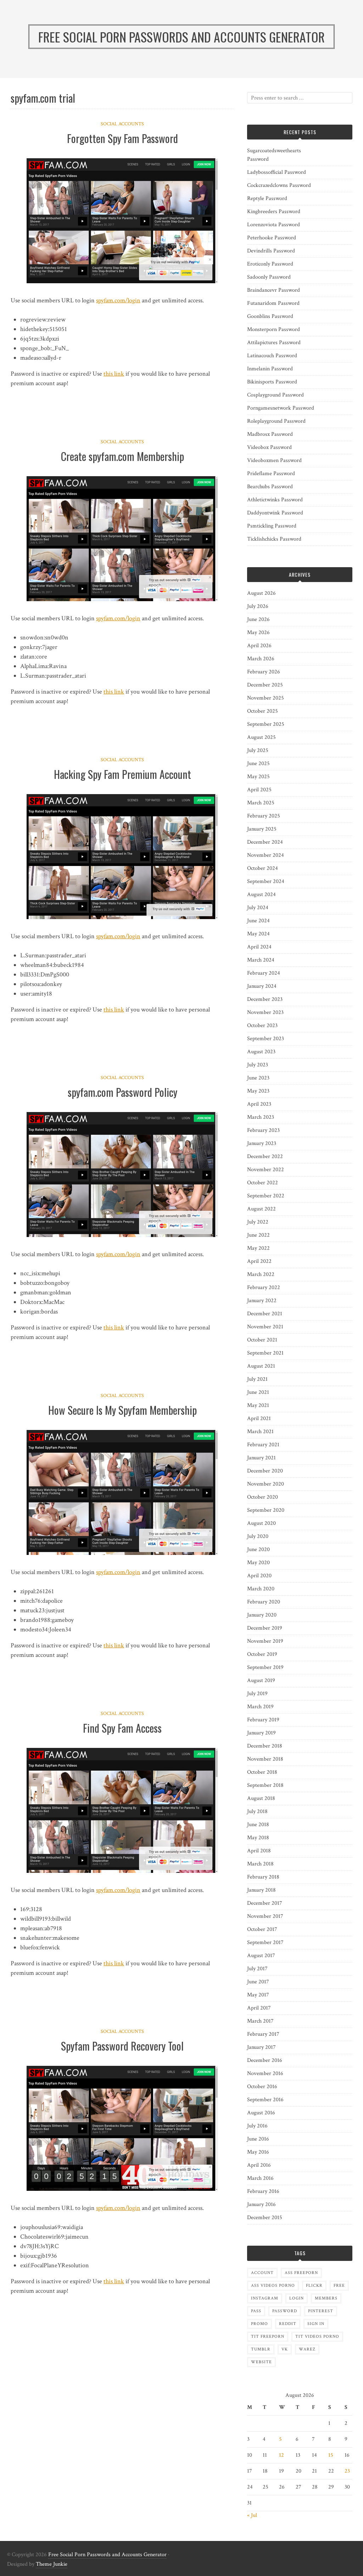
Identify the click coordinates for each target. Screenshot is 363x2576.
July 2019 (257, 1694)
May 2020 (258, 1563)
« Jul (252, 2515)
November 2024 (266, 855)
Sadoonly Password (269, 277)
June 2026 (258, 619)
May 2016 (258, 2152)
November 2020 (266, 1484)
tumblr (261, 2349)
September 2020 (266, 1510)
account (262, 2273)
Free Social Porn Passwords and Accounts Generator (107, 2555)
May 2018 (258, 1838)
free (339, 2286)
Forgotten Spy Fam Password (122, 138)
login (297, 2298)
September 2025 (266, 724)
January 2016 (261, 2204)
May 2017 (258, 1995)
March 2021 (260, 1432)
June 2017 (258, 1982)
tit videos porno (317, 2336)
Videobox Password (269, 447)
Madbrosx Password (270, 434)
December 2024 (265, 842)
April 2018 (259, 1851)
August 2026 (261, 593)
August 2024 (261, 894)
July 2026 (258, 606)
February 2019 (263, 1720)
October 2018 (262, 1772)
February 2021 (263, 1445)
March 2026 (261, 659)
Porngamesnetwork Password (281, 408)
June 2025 (258, 763)
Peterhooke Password (272, 238)
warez (307, 2349)
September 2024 (266, 881)
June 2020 (258, 1549)
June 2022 (258, 1235)
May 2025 (258, 777)
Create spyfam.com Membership (122, 456)
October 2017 (262, 1929)
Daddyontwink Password (275, 513)
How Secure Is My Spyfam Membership (122, 1410)
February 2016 (263, 2191)
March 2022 (261, 1274)
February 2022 (264, 1287)
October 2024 (263, 868)
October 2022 (263, 1183)
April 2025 (259, 790)
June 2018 (258, 1825)
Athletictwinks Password (275, 500)
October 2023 (262, 1025)
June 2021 (258, 1392)
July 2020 (258, 1536)
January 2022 (262, 1301)
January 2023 (262, 1143)
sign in (316, 2324)
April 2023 (259, 1104)
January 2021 (261, 1458)
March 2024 (261, 960)
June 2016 (258, 2139)
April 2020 (259, 1576)
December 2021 (265, 1314)
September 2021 (265, 1353)
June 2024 (258, 921)
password (285, 2311)
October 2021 (262, 1340)
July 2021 (257, 1379)
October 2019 (262, 1654)
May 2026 (258, 632)
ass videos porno (273, 2286)
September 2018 (265, 1785)
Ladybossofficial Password (277, 172)
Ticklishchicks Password (274, 539)
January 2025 (262, 829)
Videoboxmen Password (274, 460)
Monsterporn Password (273, 329)
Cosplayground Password (275, 395)
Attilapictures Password (274, 343)
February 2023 (263, 1130)
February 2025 (264, 816)
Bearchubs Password (270, 487)
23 (347, 2471)
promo (259, 2324)
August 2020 (261, 1523)
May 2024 (258, 934)
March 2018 (260, 1864)
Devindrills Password (271, 251)
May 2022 (258, 1248)
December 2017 (265, 1903)
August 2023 (261, 1052)
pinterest (321, 2311)
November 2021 (265, 1327)
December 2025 (265, 685)
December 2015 (265, 2218)
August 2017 (261, 1956)
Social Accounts (122, 124)
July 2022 (258, 1222)
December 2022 (265, 1156)
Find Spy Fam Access (122, 1728)
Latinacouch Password (272, 356)
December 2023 (265, 999)
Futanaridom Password (273, 303)
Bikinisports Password (272, 382)
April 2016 (259, 2165)
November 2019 (265, 1641)
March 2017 (260, 2021)
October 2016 (262, 2087)
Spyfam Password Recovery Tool (122, 2046)
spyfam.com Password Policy (122, 1092)
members (326, 2298)
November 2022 (266, 1170)
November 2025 (266, 698)
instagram (265, 2298)
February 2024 (264, 973)
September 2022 (266, 1196)
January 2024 (262, 986)
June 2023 (258, 1078)
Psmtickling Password (272, 526)
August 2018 (261, 1798)
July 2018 (257, 1811)
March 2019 (260, 1707)
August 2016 (261, 2113)
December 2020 (265, 1471)
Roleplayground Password (276, 421)
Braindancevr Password (273, 290)
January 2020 (262, 1615)
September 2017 (265, 1942)
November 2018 (265, 1759)
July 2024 (258, 908)
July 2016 (257, 2126)
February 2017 (263, 2034)
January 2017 (261, 2047)
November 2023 (265, 1012)
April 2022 (259, 1261)
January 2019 (261, 1733)
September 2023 (266, 1039)
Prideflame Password (271, 474)
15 (331, 2455)
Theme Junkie (52, 2564)
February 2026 (264, 672)
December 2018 (265, 1746)
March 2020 (261, 1589)
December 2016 (265, 2060)
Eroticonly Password (270, 264)
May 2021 (258, 1405)
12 (281, 2455)
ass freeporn (301, 2273)
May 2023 (258, 1091)
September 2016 (265, 2100)
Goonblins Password (270, 316)
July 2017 (257, 1969)
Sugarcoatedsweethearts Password (274, 155)
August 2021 (261, 1366)
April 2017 (259, 2008)
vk (285, 2349)
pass (256, 2311)
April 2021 (259, 1418)
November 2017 (265, 1916)
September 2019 (265, 1667)
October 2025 (263, 711)
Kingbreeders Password (274, 212)
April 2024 (259, 947)
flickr (314, 2286)
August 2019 (261, 1680)
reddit (288, 2324)
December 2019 (265, 1628)
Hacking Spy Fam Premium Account (122, 774)
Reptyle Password (267, 198)
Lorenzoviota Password (273, 225)
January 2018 (261, 1890)
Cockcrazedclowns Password (279, 185)
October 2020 (263, 1497)
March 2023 (261, 1117)
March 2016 (260, 2178)
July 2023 (258, 1065)
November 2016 (265, 2073)
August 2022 (261, 1209)
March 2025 (261, 803)
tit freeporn (268, 2336)
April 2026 (259, 646)
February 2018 (263, 1877)
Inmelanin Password (270, 369)
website (261, 2362)
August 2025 (261, 737)
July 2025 (258, 750)
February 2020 (264, 1602)
